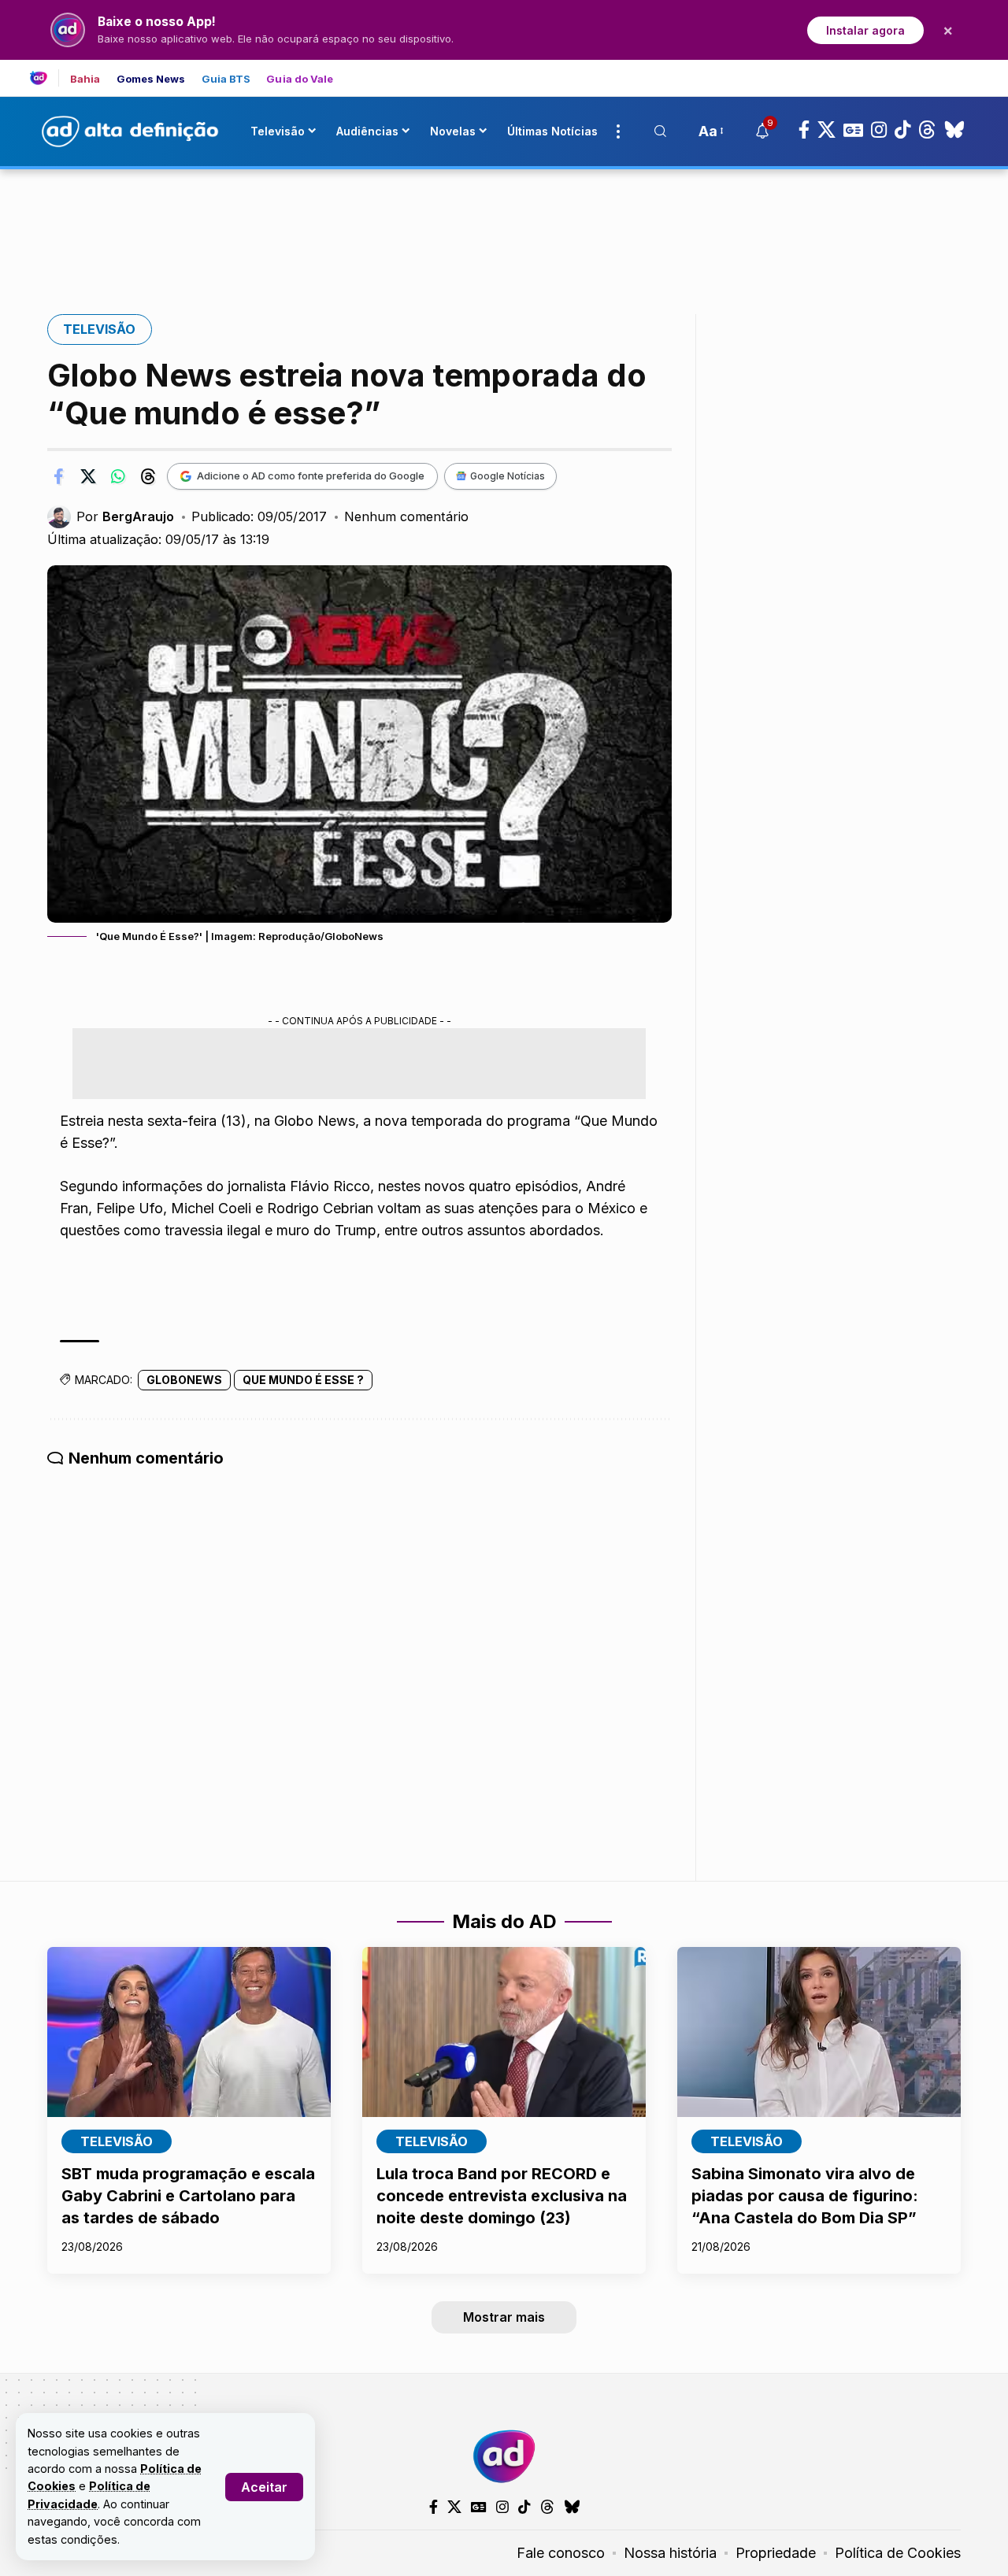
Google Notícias (508, 476)
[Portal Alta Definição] (504, 2456)
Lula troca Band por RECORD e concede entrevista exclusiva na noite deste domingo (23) (502, 2196)
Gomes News (151, 79)
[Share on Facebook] (58, 476)
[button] (264, 2487)
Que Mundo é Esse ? (303, 1380)
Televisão (99, 329)
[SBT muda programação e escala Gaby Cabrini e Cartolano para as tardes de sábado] (189, 2032)
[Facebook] (804, 130)
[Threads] (927, 130)
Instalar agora (865, 30)
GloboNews (184, 1380)
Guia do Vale (300, 79)
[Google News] (853, 130)
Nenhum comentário (406, 516)
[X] (826, 130)
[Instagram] (879, 130)
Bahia (85, 79)
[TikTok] (902, 130)
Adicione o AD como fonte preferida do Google (311, 476)
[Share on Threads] (148, 476)
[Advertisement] (504, 223)
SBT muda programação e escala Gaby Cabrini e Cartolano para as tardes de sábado (188, 2196)
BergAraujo (138, 516)
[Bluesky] (954, 130)
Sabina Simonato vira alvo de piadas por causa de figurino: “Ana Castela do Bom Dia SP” (805, 2196)
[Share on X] (88, 476)
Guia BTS (226, 79)
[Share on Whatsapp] (118, 476)
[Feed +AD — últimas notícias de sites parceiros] (44, 78)
